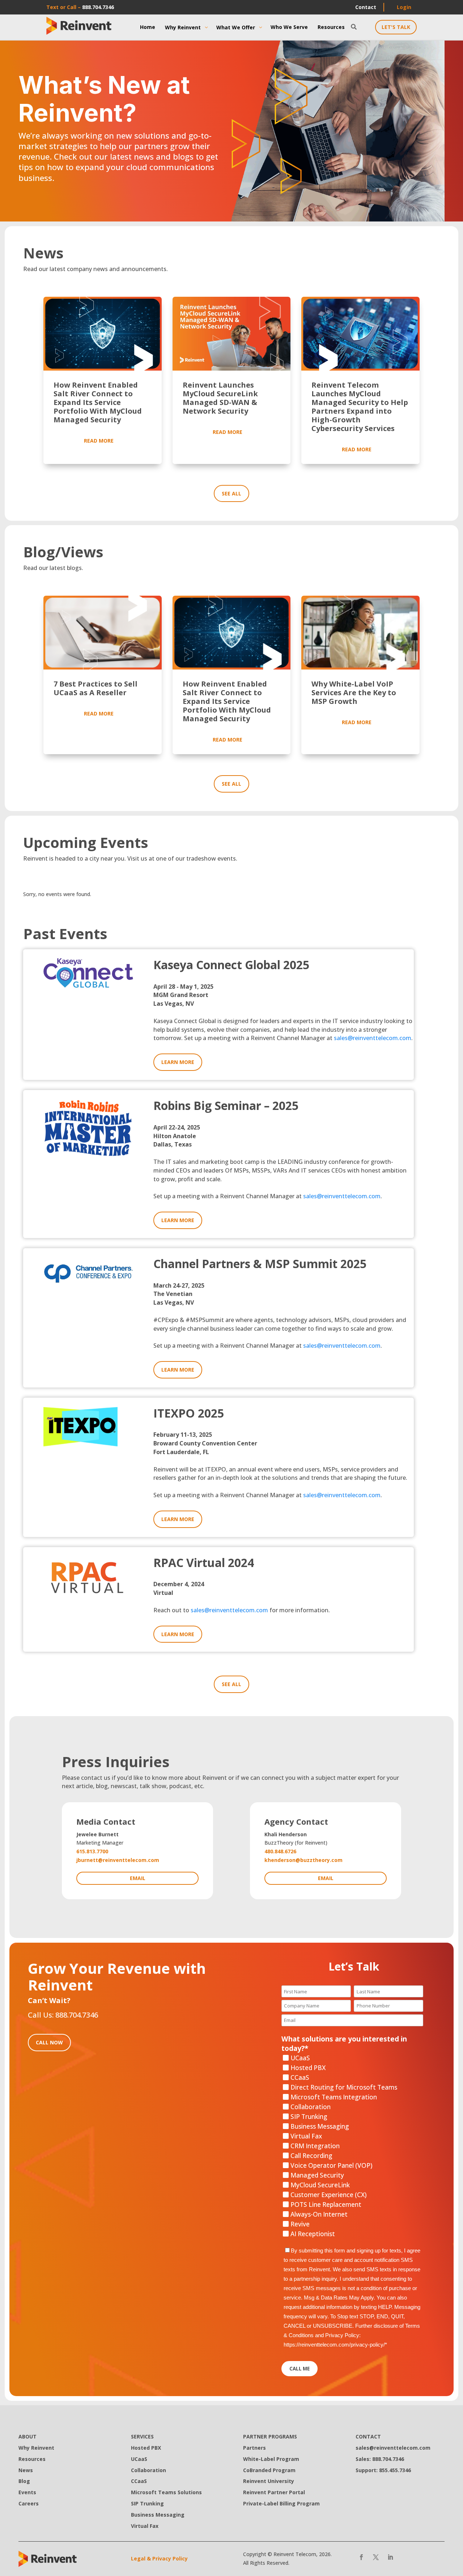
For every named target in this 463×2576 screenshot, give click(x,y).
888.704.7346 (98, 7)
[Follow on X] (376, 2557)
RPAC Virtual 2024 (204, 1563)
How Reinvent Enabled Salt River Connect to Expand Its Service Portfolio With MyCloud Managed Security (98, 402)
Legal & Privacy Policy (159, 2558)
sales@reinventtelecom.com (373, 1038)
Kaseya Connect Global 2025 (231, 965)
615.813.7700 (92, 1851)
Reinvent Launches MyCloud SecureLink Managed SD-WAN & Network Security (220, 398)
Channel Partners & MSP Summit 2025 (260, 1264)
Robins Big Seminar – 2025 (226, 1105)
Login (404, 7)
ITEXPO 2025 (189, 1413)
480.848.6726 (280, 1851)
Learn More (178, 1062)
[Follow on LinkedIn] (390, 2557)
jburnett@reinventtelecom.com (118, 1860)
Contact (366, 7)
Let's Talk (396, 27)
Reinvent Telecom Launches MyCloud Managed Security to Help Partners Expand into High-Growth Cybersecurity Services (360, 407)
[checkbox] (352, 2146)
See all (231, 493)
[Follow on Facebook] (361, 2557)
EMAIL (138, 1878)
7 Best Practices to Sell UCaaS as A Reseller (95, 688)
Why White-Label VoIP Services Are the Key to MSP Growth (354, 692)
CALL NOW (49, 2042)
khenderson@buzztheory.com (303, 1860)
